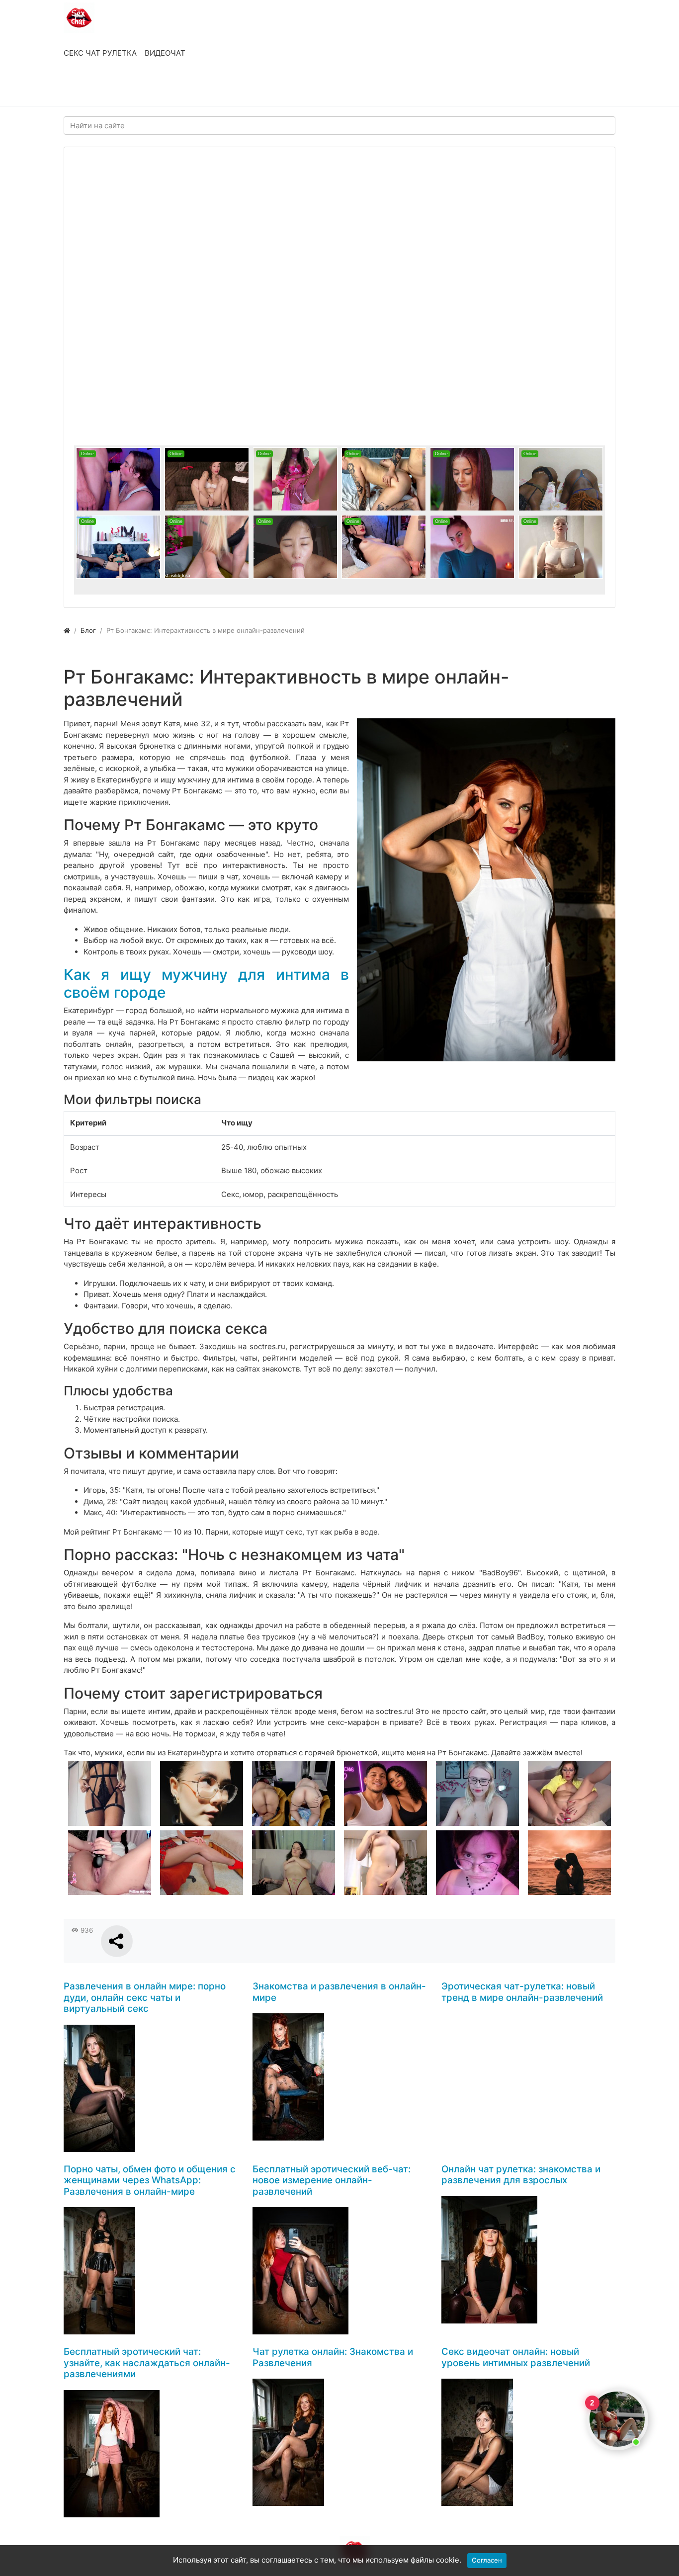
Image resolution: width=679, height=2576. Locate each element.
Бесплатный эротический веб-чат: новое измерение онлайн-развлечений (332, 2180)
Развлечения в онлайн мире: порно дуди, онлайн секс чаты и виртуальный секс (145, 1997)
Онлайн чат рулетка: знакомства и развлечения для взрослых (521, 2175)
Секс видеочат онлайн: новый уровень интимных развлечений (516, 2357)
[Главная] (67, 630)
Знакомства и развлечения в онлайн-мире (339, 1992)
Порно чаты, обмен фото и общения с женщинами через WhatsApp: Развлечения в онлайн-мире (150, 2180)
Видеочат (165, 53)
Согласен (487, 2560)
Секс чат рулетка (100, 53)
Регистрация (143, 88)
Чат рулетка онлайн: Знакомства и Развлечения (333, 2357)
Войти (85, 88)
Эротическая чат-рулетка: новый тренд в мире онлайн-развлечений (522, 1992)
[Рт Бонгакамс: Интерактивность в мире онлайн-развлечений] (486, 890)
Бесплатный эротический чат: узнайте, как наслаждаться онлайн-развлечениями (147, 2363)
